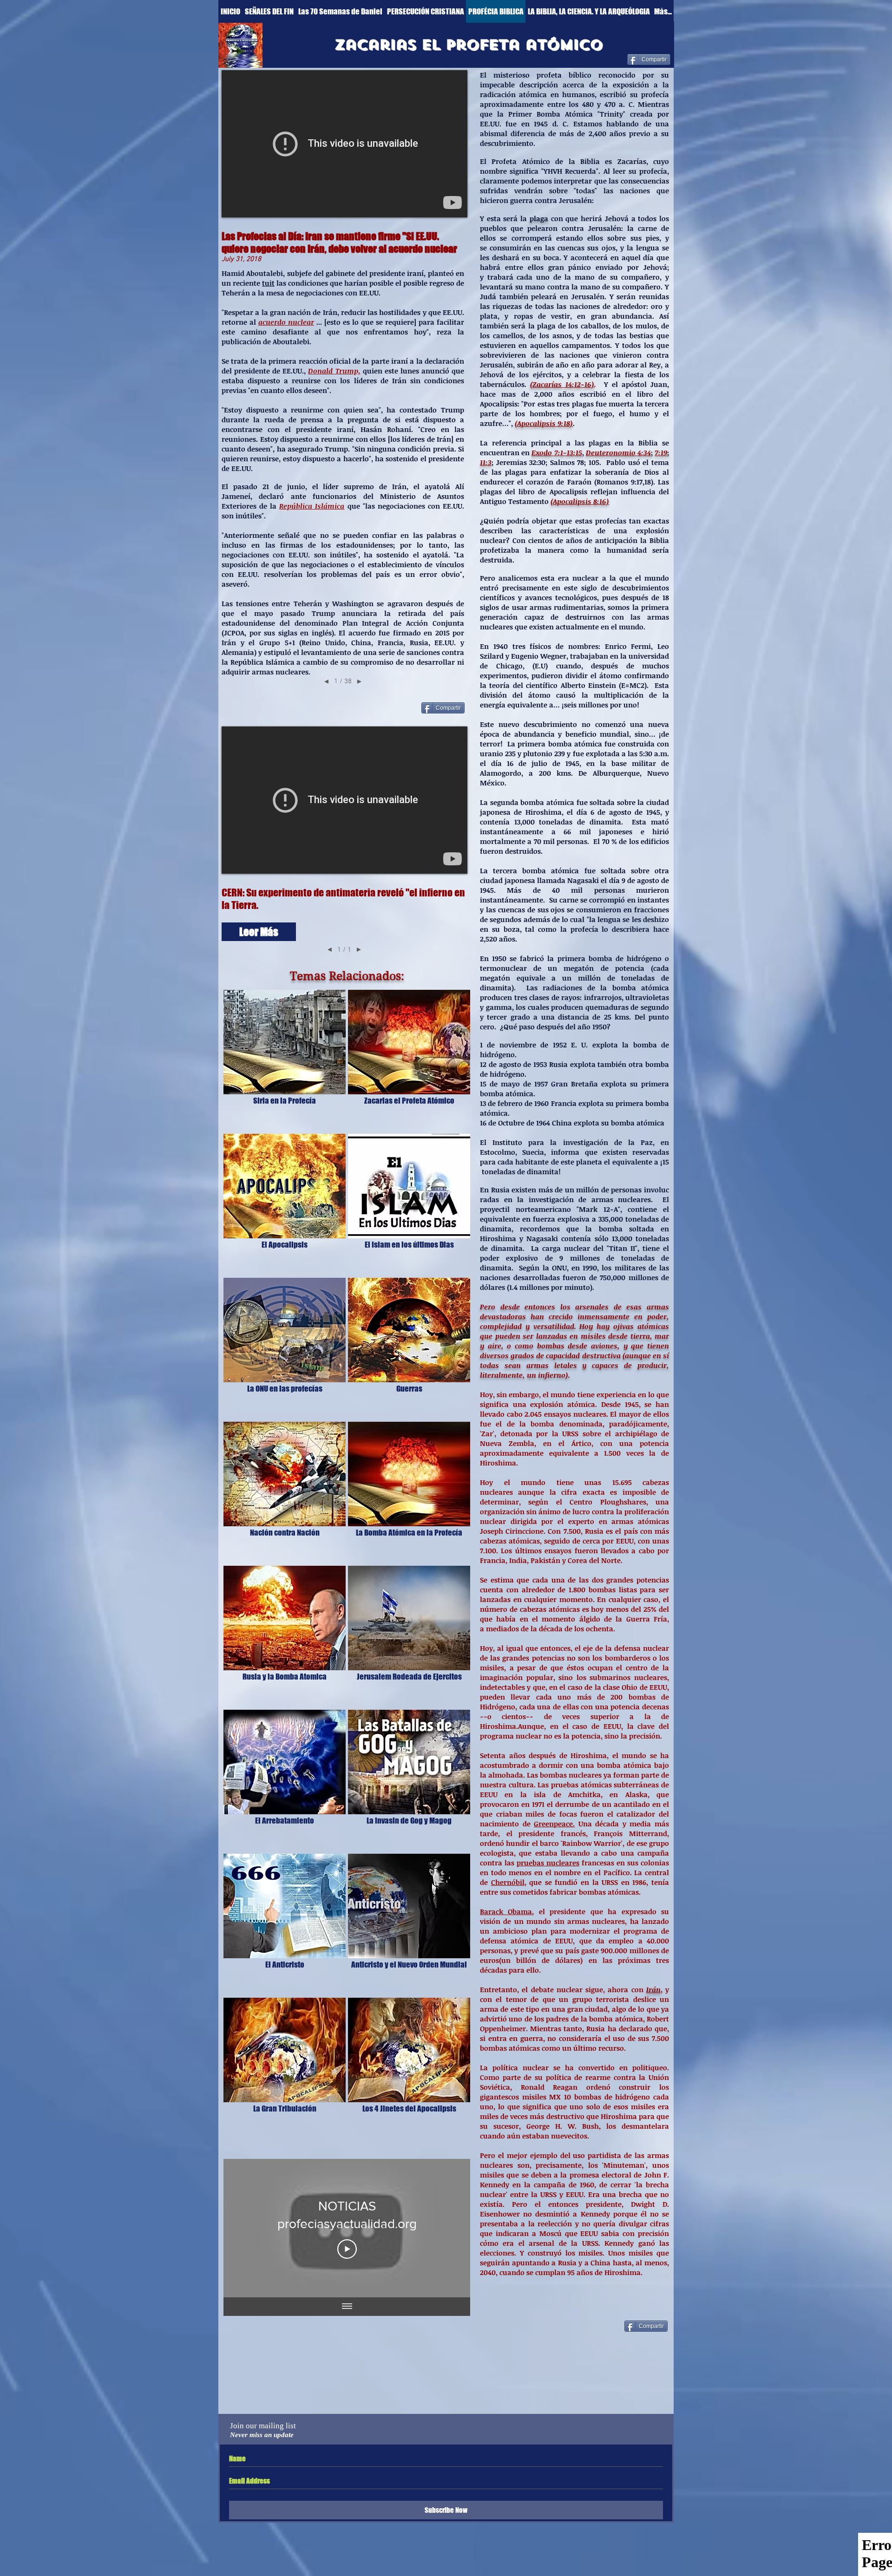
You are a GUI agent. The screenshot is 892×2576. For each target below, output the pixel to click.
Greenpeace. (554, 1824)
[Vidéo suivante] (451, 2228)
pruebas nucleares (548, 1863)
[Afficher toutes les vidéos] (347, 2307)
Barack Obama (506, 1911)
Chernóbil (508, 1882)
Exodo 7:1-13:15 (557, 452)
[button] (259, 932)
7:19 (661, 452)
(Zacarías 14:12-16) (562, 384)
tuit (268, 283)
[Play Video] (347, 2249)
